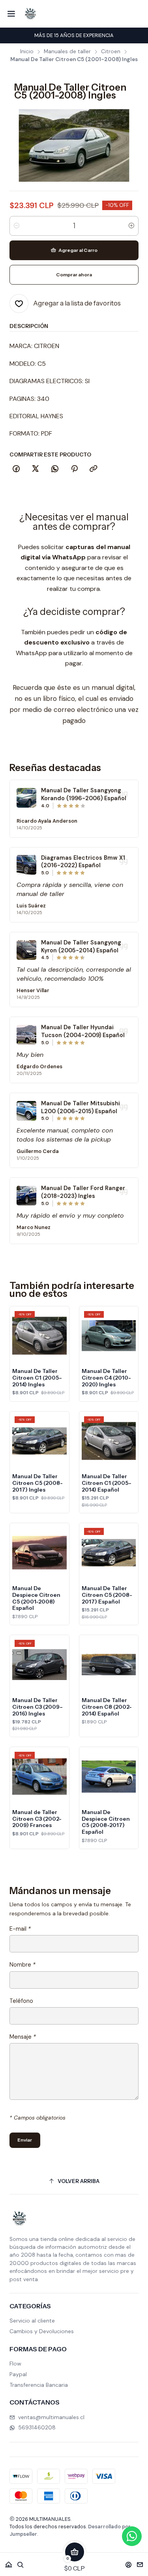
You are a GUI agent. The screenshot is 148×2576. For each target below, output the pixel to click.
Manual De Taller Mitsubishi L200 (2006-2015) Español (81, 1107)
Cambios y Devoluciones (42, 2331)
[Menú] (11, 14)
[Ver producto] (26, 798)
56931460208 (37, 2427)
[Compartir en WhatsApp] (55, 469)
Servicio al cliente (32, 2321)
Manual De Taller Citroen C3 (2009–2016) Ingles (37, 1707)
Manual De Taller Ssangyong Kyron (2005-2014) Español (81, 946)
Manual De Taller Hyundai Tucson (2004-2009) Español (83, 1031)
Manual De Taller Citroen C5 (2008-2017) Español (107, 1595)
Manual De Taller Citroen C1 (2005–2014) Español (107, 1483)
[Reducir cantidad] (17, 226)
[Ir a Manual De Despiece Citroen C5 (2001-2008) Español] (39, 1553)
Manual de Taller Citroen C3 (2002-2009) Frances (37, 1819)
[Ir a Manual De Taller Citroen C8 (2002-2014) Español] (109, 1665)
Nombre (22, 1965)
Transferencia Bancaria (39, 2385)
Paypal (18, 2374)
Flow (15, 2364)
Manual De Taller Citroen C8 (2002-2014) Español (107, 1707)
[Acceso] (128, 2562)
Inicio (27, 52)
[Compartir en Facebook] (16, 469)
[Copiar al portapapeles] (94, 469)
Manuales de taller (67, 52)
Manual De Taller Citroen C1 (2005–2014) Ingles (37, 1378)
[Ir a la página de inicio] (30, 14)
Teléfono (21, 2001)
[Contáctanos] (140, 2562)
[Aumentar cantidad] (131, 226)
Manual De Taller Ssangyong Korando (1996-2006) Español (84, 794)
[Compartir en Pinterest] (74, 469)
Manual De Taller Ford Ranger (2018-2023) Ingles (83, 1192)
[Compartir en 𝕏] (36, 469)
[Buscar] (21, 2562)
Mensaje (23, 2037)
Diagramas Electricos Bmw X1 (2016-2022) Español (83, 862)
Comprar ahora (74, 275)
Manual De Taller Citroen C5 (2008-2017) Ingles (37, 1483)
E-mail (20, 1929)
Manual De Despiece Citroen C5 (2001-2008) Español (36, 1598)
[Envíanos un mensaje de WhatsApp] (132, 2536)
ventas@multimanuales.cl (51, 2417)
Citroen (111, 52)
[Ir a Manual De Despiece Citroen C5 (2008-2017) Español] (109, 1777)
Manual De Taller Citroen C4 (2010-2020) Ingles (106, 1378)
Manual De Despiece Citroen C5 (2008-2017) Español (106, 1822)
